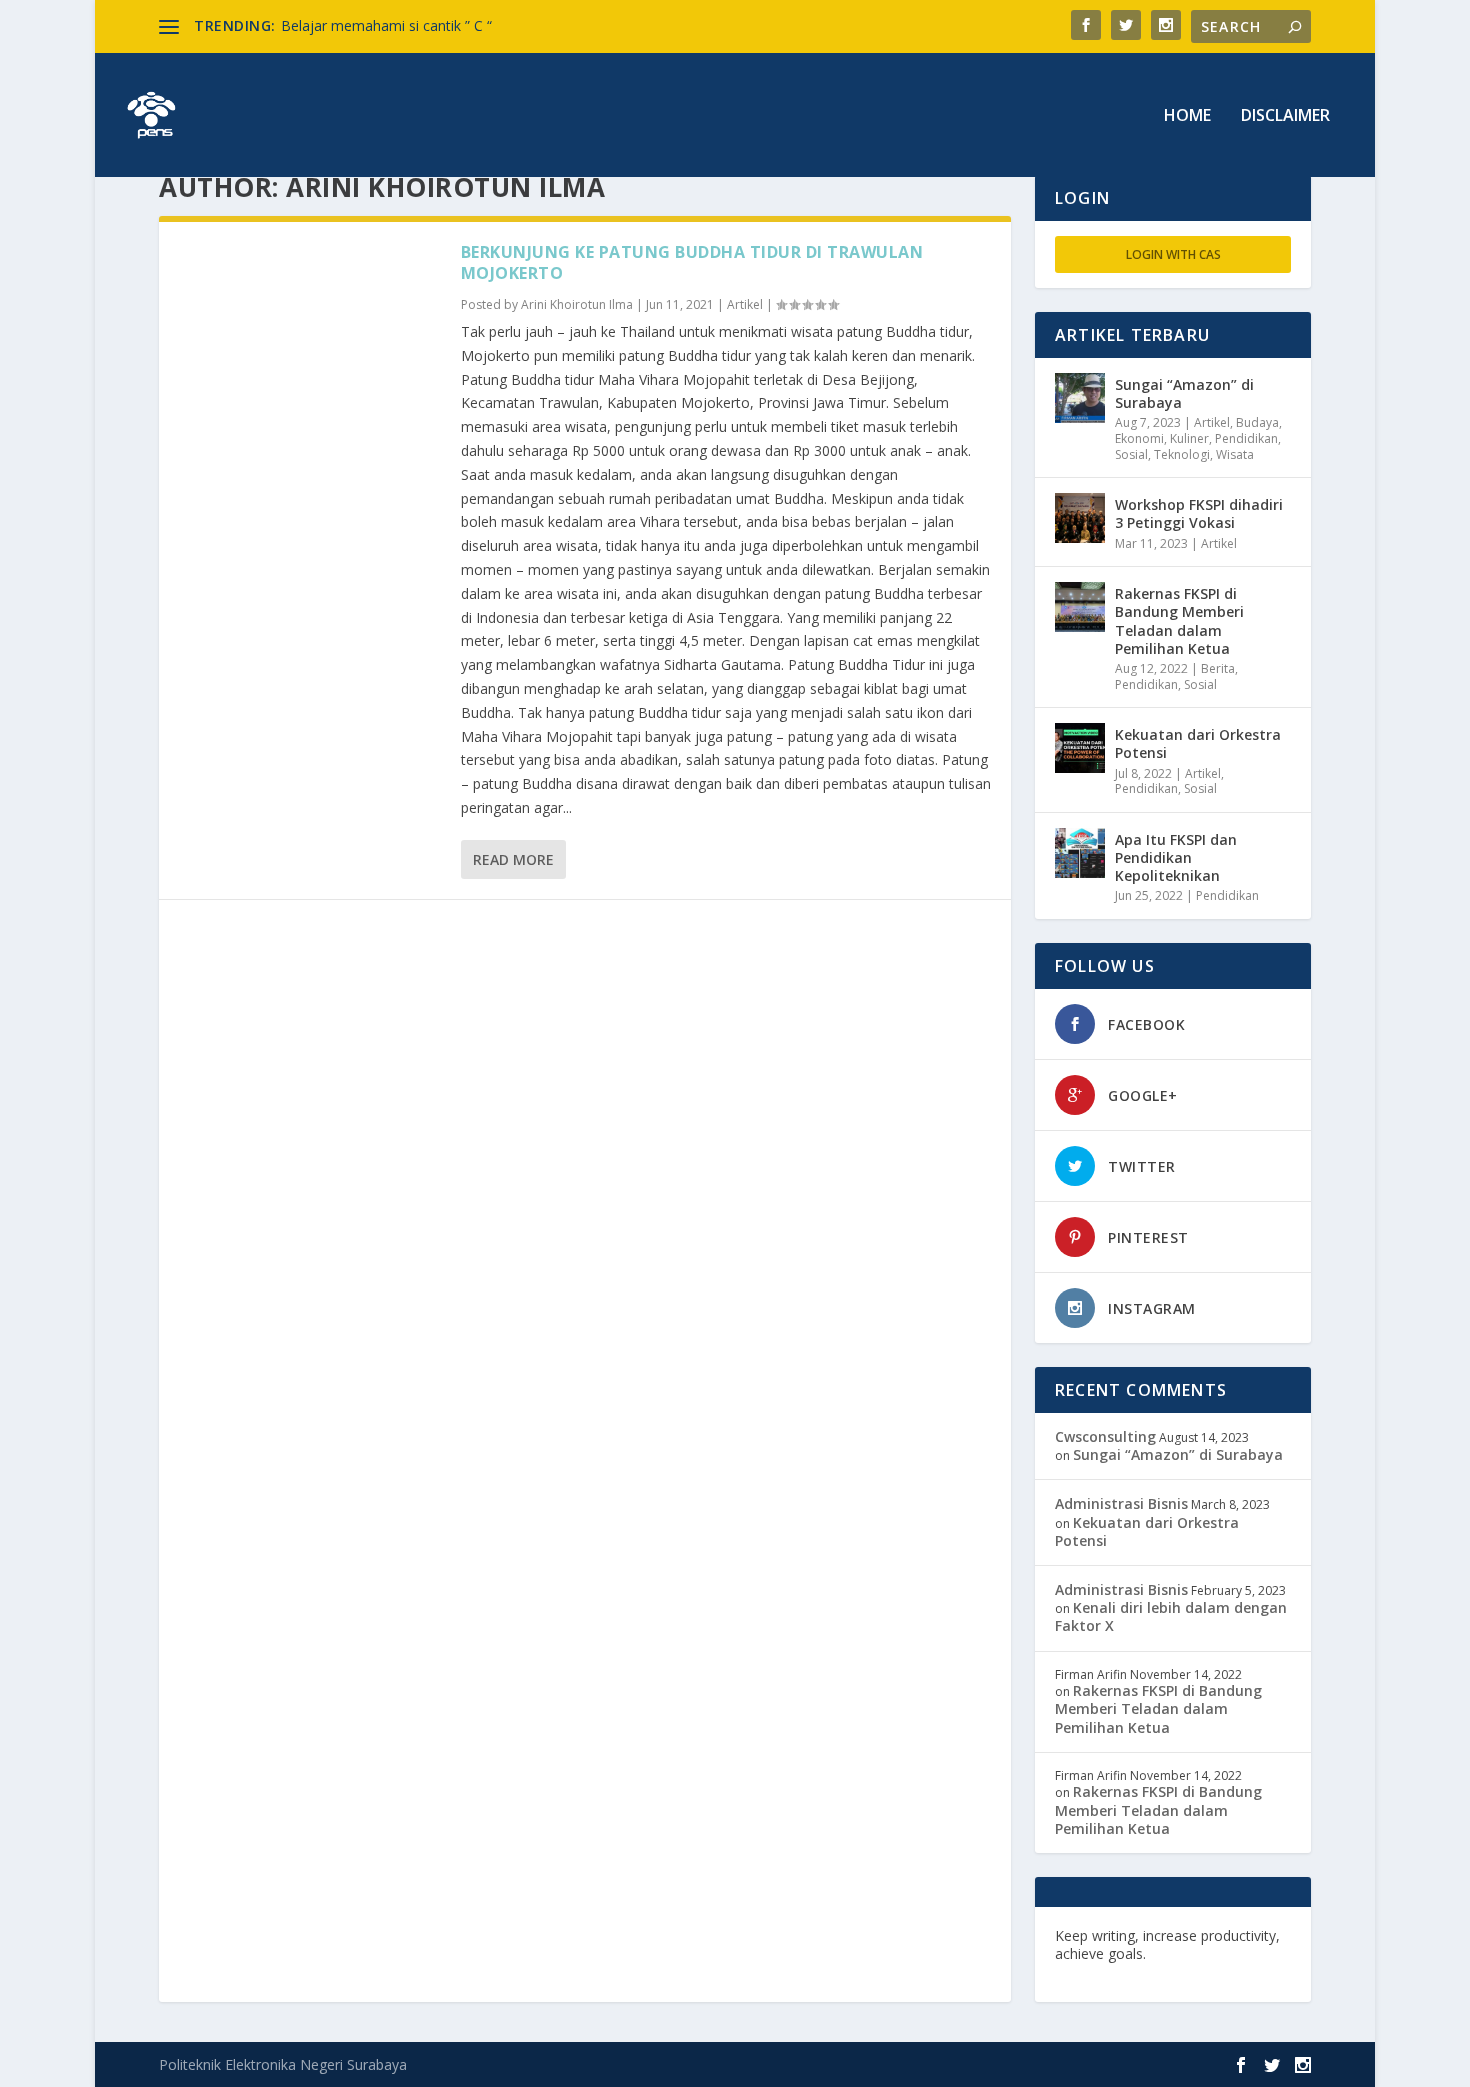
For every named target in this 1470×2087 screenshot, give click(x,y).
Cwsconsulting (1105, 1436)
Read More (513, 859)
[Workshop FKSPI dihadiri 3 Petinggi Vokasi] (1080, 518)
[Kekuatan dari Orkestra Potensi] (1080, 748)
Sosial (1131, 454)
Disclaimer (1285, 116)
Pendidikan (1246, 438)
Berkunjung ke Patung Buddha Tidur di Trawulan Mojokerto (692, 262)
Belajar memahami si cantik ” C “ (386, 25)
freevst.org (1094, 1971)
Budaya (1257, 422)
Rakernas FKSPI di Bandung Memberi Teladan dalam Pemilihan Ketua (1179, 621)
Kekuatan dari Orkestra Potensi (1198, 743)
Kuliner (1189, 438)
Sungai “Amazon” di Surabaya (1184, 393)
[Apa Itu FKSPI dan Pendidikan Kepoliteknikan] (1080, 853)
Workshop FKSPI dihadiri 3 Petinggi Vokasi (1199, 513)
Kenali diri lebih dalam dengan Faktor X (1171, 1616)
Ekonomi (1139, 438)
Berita (1218, 668)
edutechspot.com (1211, 1953)
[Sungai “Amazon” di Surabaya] (1080, 398)
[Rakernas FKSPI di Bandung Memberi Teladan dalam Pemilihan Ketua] (1080, 607)
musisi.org (1227, 1971)
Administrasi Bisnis (1121, 1503)
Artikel (745, 304)
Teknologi (1182, 454)
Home (1187, 116)
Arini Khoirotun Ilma (577, 304)
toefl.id (1162, 1971)
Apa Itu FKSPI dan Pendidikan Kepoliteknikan (1176, 857)
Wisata (1235, 454)
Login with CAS (1173, 254)
